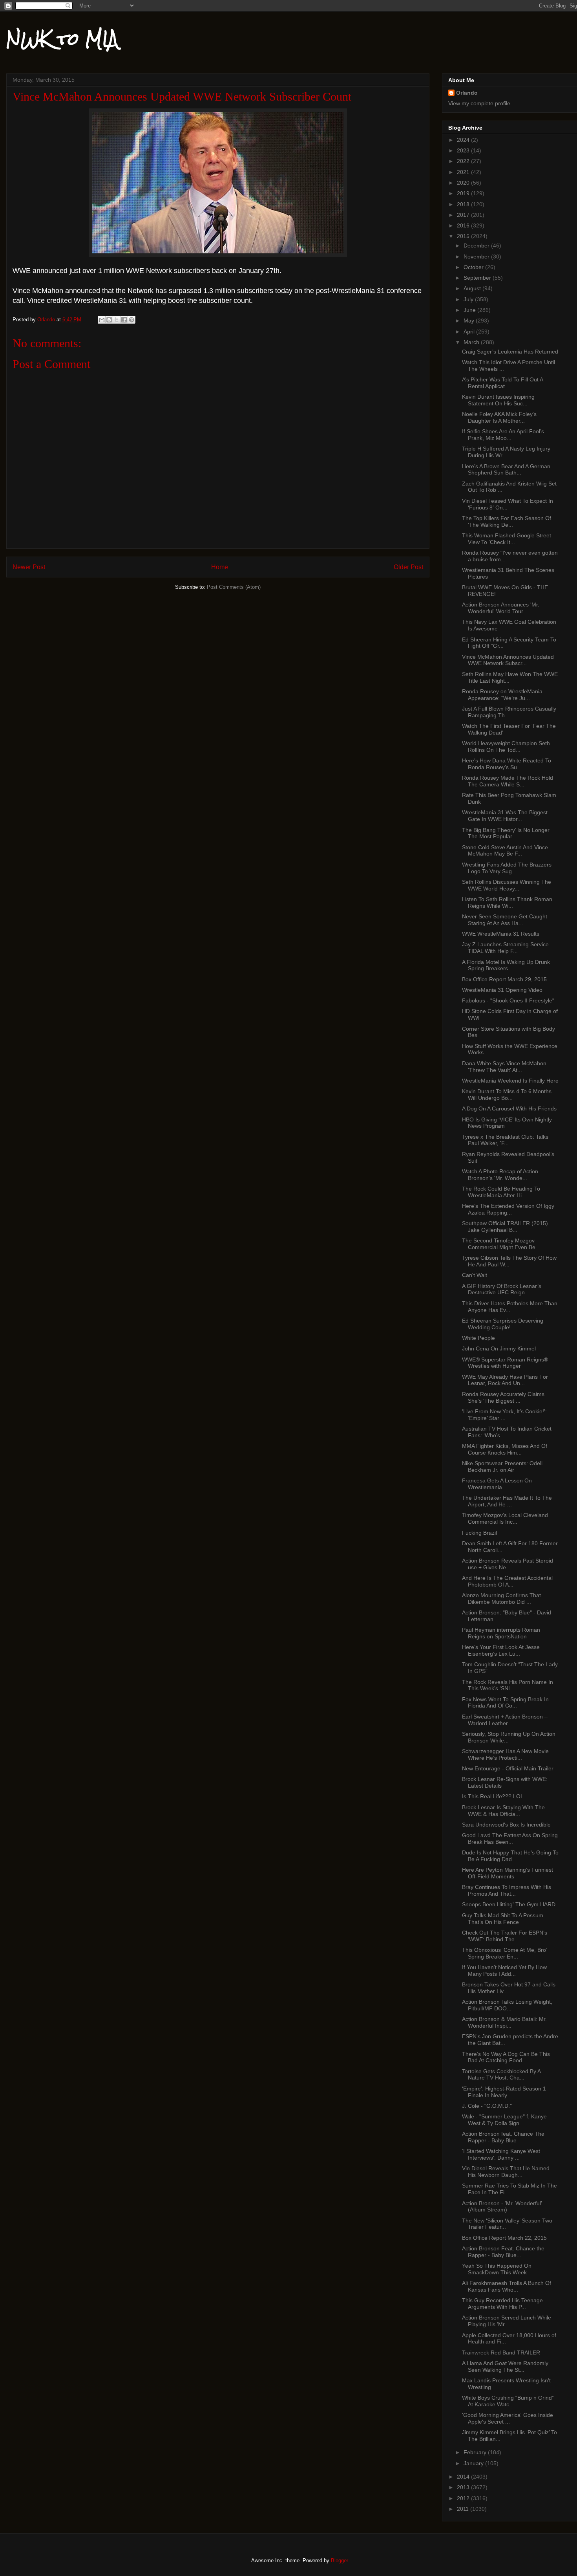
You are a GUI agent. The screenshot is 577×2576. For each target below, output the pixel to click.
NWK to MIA (62, 39)
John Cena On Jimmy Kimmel (499, 1348)
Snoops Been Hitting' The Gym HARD (509, 1904)
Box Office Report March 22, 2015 (504, 2238)
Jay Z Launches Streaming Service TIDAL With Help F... (505, 948)
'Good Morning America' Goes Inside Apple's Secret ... (508, 2418)
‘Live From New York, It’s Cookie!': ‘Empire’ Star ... (504, 1415)
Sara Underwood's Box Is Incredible (506, 1825)
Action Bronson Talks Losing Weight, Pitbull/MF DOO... (507, 2005)
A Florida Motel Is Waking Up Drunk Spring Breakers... (506, 965)
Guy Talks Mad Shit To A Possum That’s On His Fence (503, 1919)
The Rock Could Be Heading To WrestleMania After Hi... (501, 1192)
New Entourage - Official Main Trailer (508, 1768)
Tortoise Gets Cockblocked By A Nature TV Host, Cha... (501, 2075)
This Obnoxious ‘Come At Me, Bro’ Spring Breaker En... (504, 1953)
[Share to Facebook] (124, 320)
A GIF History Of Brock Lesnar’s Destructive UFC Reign (502, 1289)
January (474, 2463)
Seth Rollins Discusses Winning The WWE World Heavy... (507, 885)
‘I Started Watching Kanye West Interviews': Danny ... (501, 2154)
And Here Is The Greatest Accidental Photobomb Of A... (507, 1581)
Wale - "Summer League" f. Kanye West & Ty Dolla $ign (504, 2120)
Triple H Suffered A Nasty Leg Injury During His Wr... (506, 452)
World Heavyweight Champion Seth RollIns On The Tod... (506, 747)
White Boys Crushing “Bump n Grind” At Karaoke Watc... (508, 2401)
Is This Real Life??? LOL (493, 1796)
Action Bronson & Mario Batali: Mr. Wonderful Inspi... (504, 2022)
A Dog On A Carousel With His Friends (509, 1108)
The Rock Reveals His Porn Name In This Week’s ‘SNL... (508, 1685)
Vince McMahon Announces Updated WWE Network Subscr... (508, 660)
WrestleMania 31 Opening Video (502, 990)
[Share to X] (117, 320)
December (477, 246)
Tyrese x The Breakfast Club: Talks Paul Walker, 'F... (505, 1140)
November (477, 257)
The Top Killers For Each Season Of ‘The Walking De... (507, 521)
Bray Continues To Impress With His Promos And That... (507, 1890)
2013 (464, 2487)
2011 (464, 2509)
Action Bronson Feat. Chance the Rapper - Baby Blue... (503, 2252)
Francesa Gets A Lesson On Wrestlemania (497, 1484)
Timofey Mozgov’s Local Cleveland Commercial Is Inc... (505, 1518)
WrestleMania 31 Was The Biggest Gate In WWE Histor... (505, 816)
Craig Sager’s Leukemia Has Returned (510, 352)
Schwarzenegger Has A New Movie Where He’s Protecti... (505, 1754)
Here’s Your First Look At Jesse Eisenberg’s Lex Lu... (501, 1650)
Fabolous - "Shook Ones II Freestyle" (508, 1000)
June (470, 310)
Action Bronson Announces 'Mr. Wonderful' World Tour (501, 608)
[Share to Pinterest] (131, 320)
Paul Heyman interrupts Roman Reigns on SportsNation (501, 1633)
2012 (464, 2498)
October (474, 267)
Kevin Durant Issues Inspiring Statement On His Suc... (498, 400)
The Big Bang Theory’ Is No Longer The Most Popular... (506, 833)
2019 (464, 193)
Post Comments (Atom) (234, 587)
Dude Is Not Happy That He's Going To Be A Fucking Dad (510, 1856)
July (469, 299)
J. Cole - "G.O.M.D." (487, 2106)
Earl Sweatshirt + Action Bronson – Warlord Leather (505, 1720)
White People (478, 1338)
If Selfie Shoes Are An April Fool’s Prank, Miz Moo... (503, 435)
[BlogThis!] (109, 320)
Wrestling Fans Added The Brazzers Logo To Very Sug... (507, 868)
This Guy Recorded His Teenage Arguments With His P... (502, 2304)
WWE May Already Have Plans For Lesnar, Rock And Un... (505, 1380)
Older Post (408, 567)
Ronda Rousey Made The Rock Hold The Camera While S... (508, 781)
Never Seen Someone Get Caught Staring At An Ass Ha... (505, 920)
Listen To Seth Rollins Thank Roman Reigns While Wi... (507, 902)
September (478, 278)
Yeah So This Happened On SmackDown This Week (497, 2269)
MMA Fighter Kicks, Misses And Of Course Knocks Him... (505, 1449)
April (470, 332)
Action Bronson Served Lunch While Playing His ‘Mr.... (507, 2321)
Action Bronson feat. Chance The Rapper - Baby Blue (503, 2137)
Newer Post (29, 567)
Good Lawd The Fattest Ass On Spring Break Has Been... (510, 1839)
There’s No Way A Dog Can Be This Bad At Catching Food (506, 2057)
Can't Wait (475, 1275)
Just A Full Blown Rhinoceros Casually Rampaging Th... (509, 712)
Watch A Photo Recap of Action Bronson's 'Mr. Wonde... (500, 1175)
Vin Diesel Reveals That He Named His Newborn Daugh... (506, 2172)
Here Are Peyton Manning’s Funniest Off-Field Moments (508, 1873)
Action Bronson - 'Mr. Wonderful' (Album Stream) (502, 2207)
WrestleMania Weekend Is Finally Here (510, 1081)
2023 (464, 150)
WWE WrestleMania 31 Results (501, 934)
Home (220, 567)
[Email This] (102, 320)
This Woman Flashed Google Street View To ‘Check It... (507, 539)
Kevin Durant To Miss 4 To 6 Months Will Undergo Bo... (507, 1095)
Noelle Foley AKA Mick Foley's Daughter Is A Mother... (499, 417)
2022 (464, 161)
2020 (464, 183)
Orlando (467, 93)
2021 (464, 172)
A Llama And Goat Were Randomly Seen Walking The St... (505, 2366)
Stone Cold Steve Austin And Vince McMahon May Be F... (505, 851)
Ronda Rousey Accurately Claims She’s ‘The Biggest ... (503, 1397)
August (473, 288)
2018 (464, 204)
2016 (464, 225)
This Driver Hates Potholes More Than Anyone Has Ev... (510, 1307)
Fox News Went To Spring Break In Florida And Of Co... (505, 1703)
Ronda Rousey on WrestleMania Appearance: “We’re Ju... (502, 695)
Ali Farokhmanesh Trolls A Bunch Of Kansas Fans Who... (507, 2286)
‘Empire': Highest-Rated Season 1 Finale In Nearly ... (504, 2092)
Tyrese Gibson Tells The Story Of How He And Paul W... (509, 1261)
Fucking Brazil (479, 1533)
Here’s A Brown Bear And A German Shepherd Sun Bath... (506, 470)
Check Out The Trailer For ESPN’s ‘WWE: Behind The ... (505, 1936)
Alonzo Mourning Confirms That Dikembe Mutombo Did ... (501, 1599)
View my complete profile (479, 103)
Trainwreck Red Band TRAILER (501, 2352)
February (476, 2452)
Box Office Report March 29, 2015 (504, 979)
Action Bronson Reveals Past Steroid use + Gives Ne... (508, 1564)
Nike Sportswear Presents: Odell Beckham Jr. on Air (502, 1467)
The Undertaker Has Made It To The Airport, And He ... (507, 1501)
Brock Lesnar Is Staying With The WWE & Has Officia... (503, 1811)
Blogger (339, 2560)
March (472, 342)
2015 (464, 236)
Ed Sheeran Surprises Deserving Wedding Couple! (503, 1324)
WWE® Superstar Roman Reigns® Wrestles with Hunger (505, 1363)
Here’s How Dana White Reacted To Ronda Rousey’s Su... (507, 764)
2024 (464, 140)
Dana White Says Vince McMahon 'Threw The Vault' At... (504, 1067)
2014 (464, 2477)
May (470, 321)
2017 (464, 215)
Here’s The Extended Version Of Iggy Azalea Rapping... (508, 1209)
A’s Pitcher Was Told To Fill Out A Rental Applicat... (502, 383)
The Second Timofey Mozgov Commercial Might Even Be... (501, 1244)
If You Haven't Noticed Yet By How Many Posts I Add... (504, 1970)
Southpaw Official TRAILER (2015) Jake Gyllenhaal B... (505, 1227)
